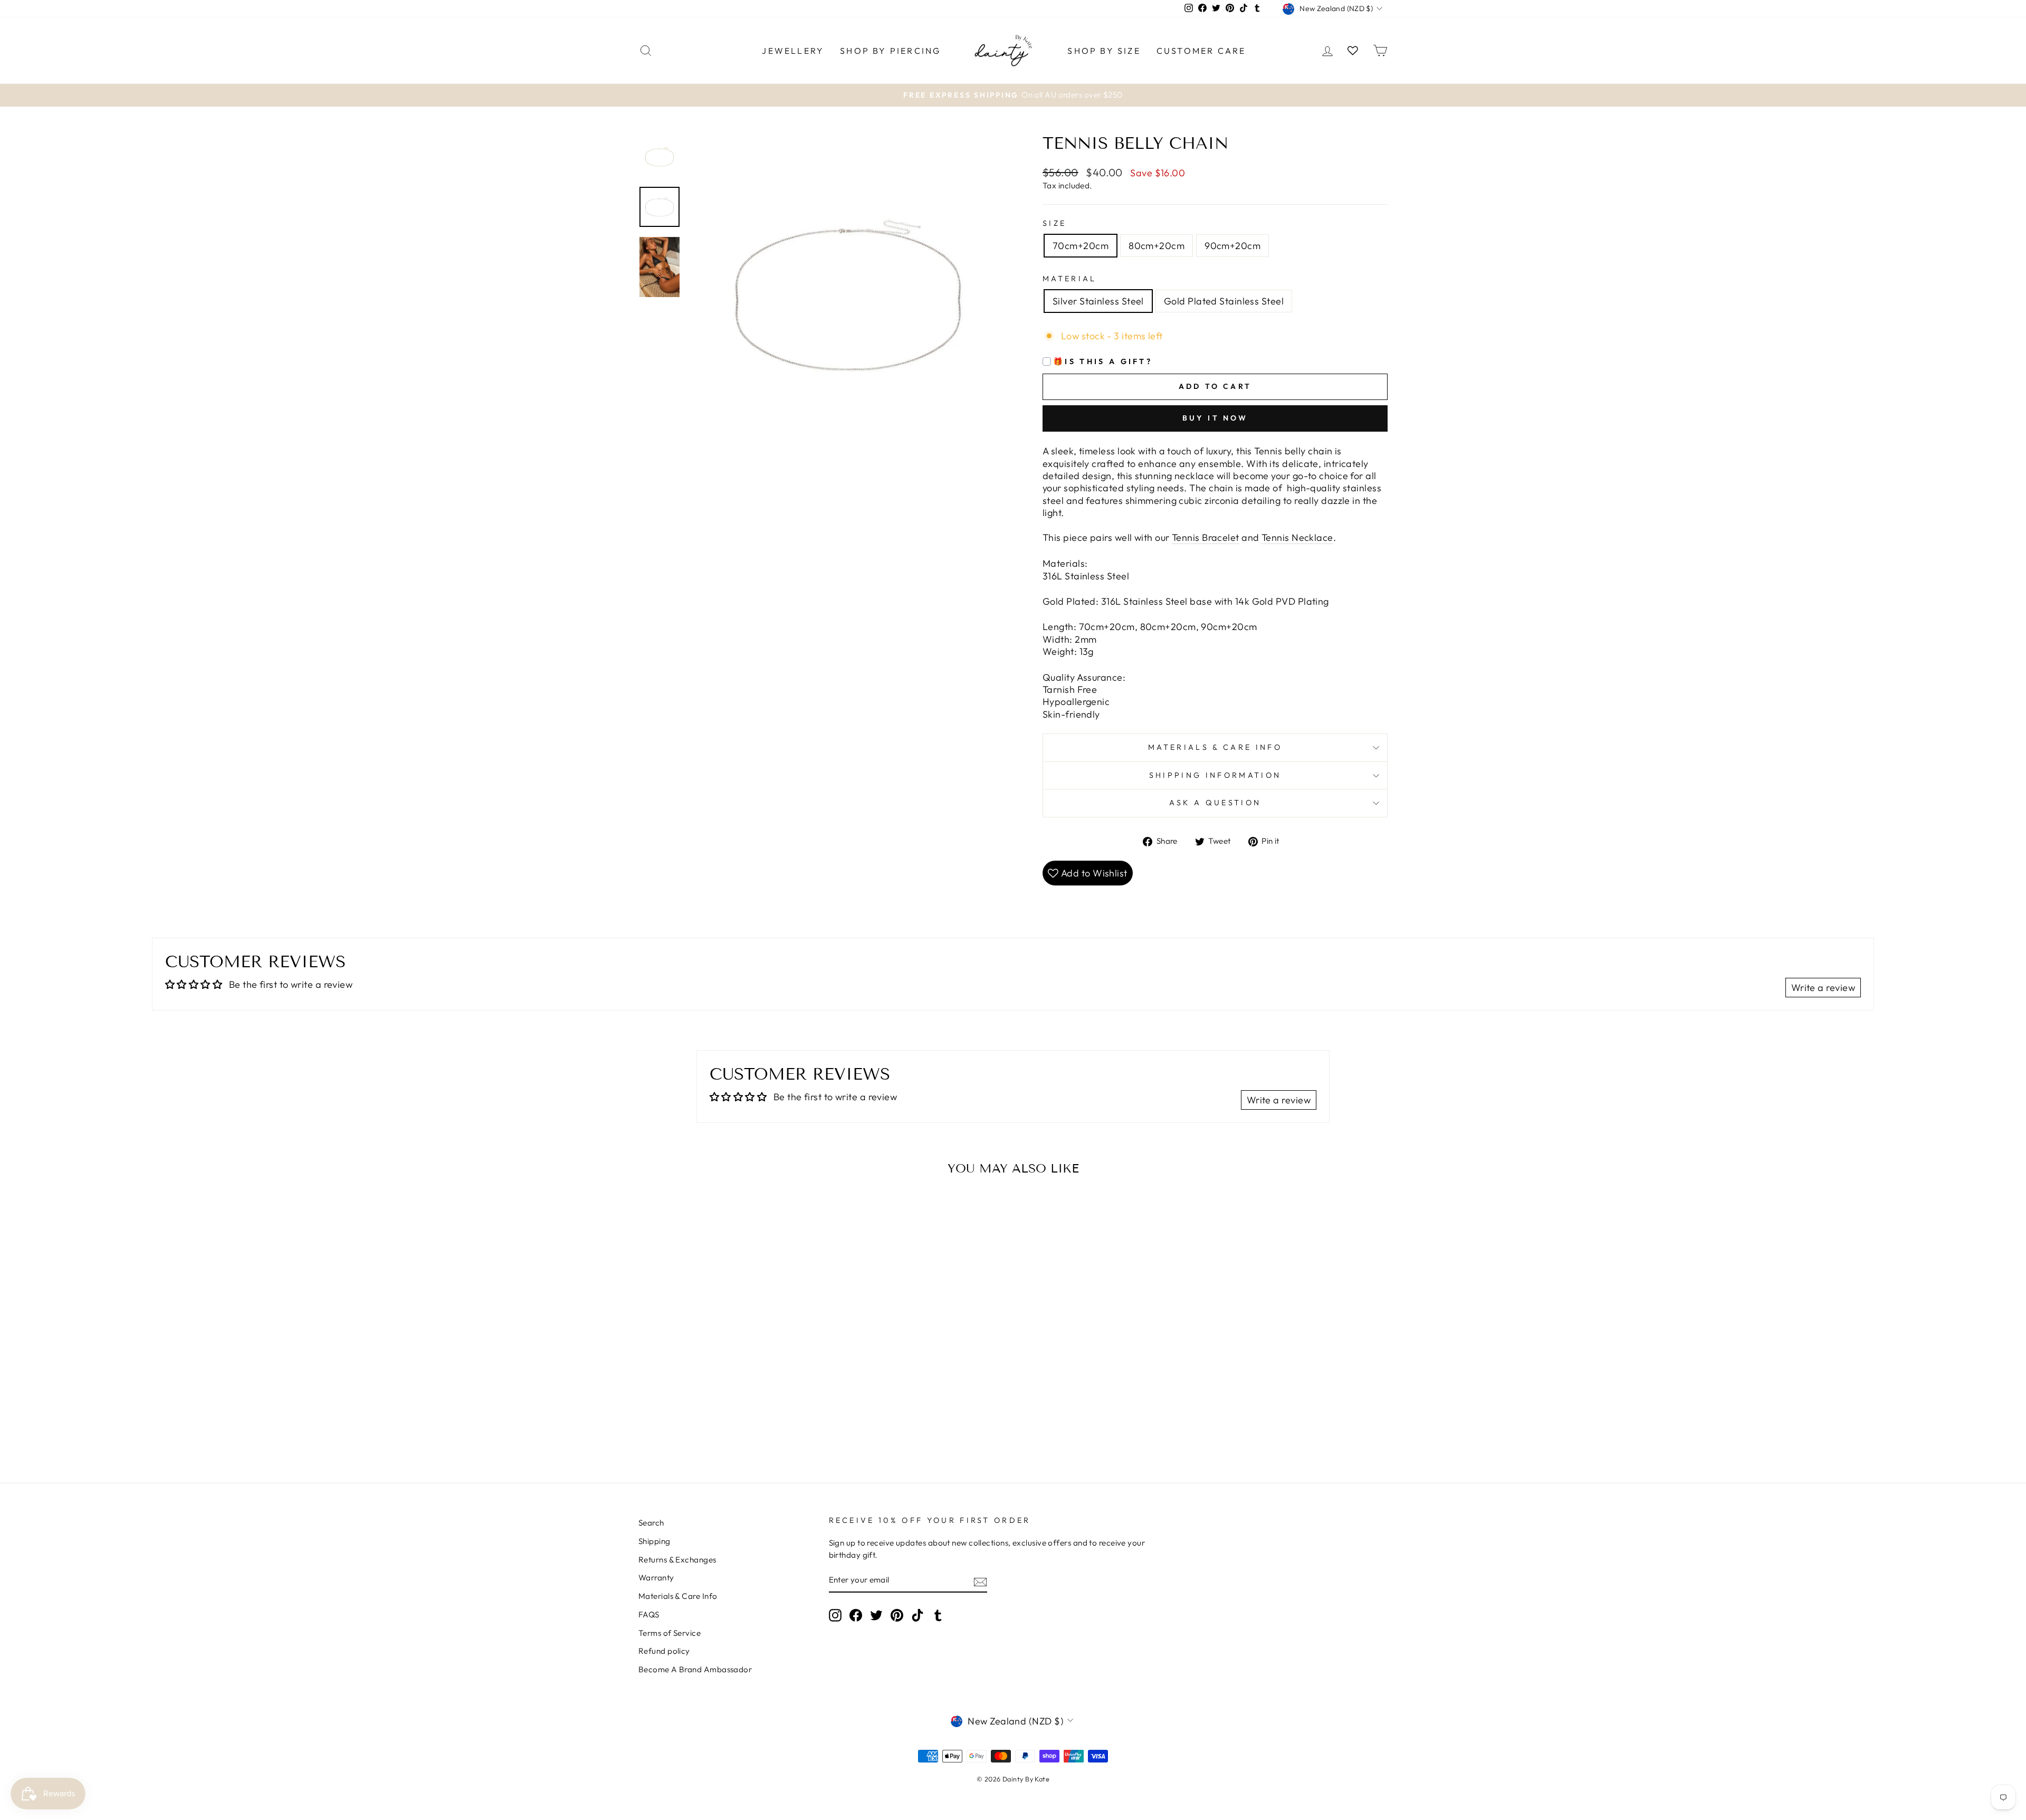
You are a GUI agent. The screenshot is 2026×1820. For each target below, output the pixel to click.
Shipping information (1215, 775)
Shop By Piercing (890, 51)
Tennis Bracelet (1206, 537)
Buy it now (1215, 418)
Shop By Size (1104, 51)
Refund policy (664, 1651)
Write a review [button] (1823, 988)
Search (651, 1523)
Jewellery (793, 51)
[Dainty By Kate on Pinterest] (897, 1615)
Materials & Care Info (678, 1596)
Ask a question (1215, 803)
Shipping (654, 1541)
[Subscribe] (980, 1581)
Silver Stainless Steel (1098, 301)
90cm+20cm (1232, 246)
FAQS (649, 1614)
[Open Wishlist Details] (1353, 50)
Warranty (656, 1578)
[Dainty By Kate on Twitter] (876, 1615)
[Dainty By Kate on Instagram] (835, 1615)
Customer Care (1201, 51)
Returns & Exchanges (677, 1560)
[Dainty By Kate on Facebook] (856, 1615)
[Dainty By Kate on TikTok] (918, 1615)
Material (1070, 279)
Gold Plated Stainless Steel (1224, 301)
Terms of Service (670, 1633)
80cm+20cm (1157, 246)
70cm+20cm (1081, 246)
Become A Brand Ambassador (695, 1669)
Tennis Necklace (1297, 537)
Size (1054, 223)
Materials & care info (1215, 747)
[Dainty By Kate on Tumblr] (938, 1615)
